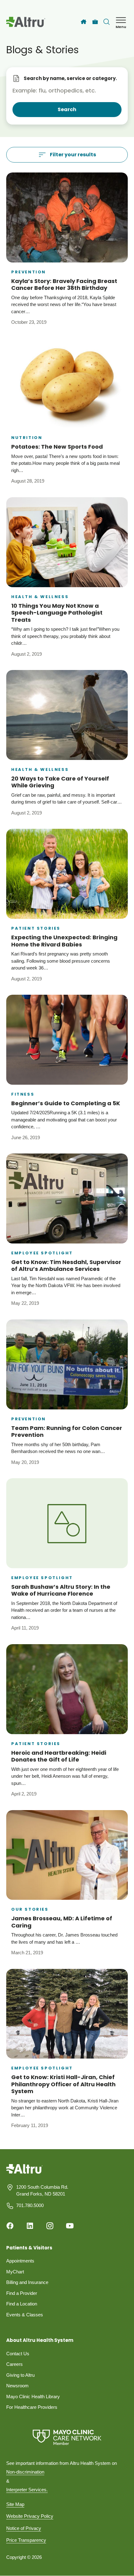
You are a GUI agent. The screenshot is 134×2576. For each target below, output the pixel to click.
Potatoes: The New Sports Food (57, 447)
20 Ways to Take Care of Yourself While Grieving (60, 782)
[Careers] (95, 22)
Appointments (20, 2261)
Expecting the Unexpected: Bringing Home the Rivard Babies (64, 941)
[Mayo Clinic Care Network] (67, 2437)
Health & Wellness (40, 597)
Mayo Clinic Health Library (33, 2397)
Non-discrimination (25, 2472)
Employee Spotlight (42, 1253)
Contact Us (18, 2354)
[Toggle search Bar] (107, 22)
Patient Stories (36, 928)
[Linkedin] (30, 2226)
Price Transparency (26, 2540)
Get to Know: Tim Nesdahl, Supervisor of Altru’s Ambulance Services (66, 1266)
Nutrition (27, 438)
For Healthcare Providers (32, 2407)
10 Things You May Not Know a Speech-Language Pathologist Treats (57, 613)
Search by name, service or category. (70, 78)
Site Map (15, 2504)
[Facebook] (10, 2226)
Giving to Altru (20, 2375)
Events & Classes (25, 2315)
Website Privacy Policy (30, 2516)
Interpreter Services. (27, 2490)
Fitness (23, 1094)
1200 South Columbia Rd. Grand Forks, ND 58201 (42, 2191)
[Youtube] (70, 2226)
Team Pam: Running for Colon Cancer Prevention (67, 1432)
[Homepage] (24, 2173)
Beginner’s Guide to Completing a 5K (66, 1103)
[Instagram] (50, 2226)
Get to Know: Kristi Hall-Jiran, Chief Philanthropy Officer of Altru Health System (63, 2084)
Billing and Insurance (27, 2282)
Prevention (29, 272)
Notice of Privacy (24, 2528)
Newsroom (17, 2386)
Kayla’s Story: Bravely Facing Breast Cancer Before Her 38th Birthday (64, 285)
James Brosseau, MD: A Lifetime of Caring (62, 1922)
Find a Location (22, 2304)
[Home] (84, 22)
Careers (14, 2364)
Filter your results (73, 155)
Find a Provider (22, 2293)
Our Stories (30, 1909)
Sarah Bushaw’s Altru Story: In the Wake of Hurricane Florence (61, 1590)
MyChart (15, 2272)
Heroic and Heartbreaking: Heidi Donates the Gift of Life (59, 1756)
